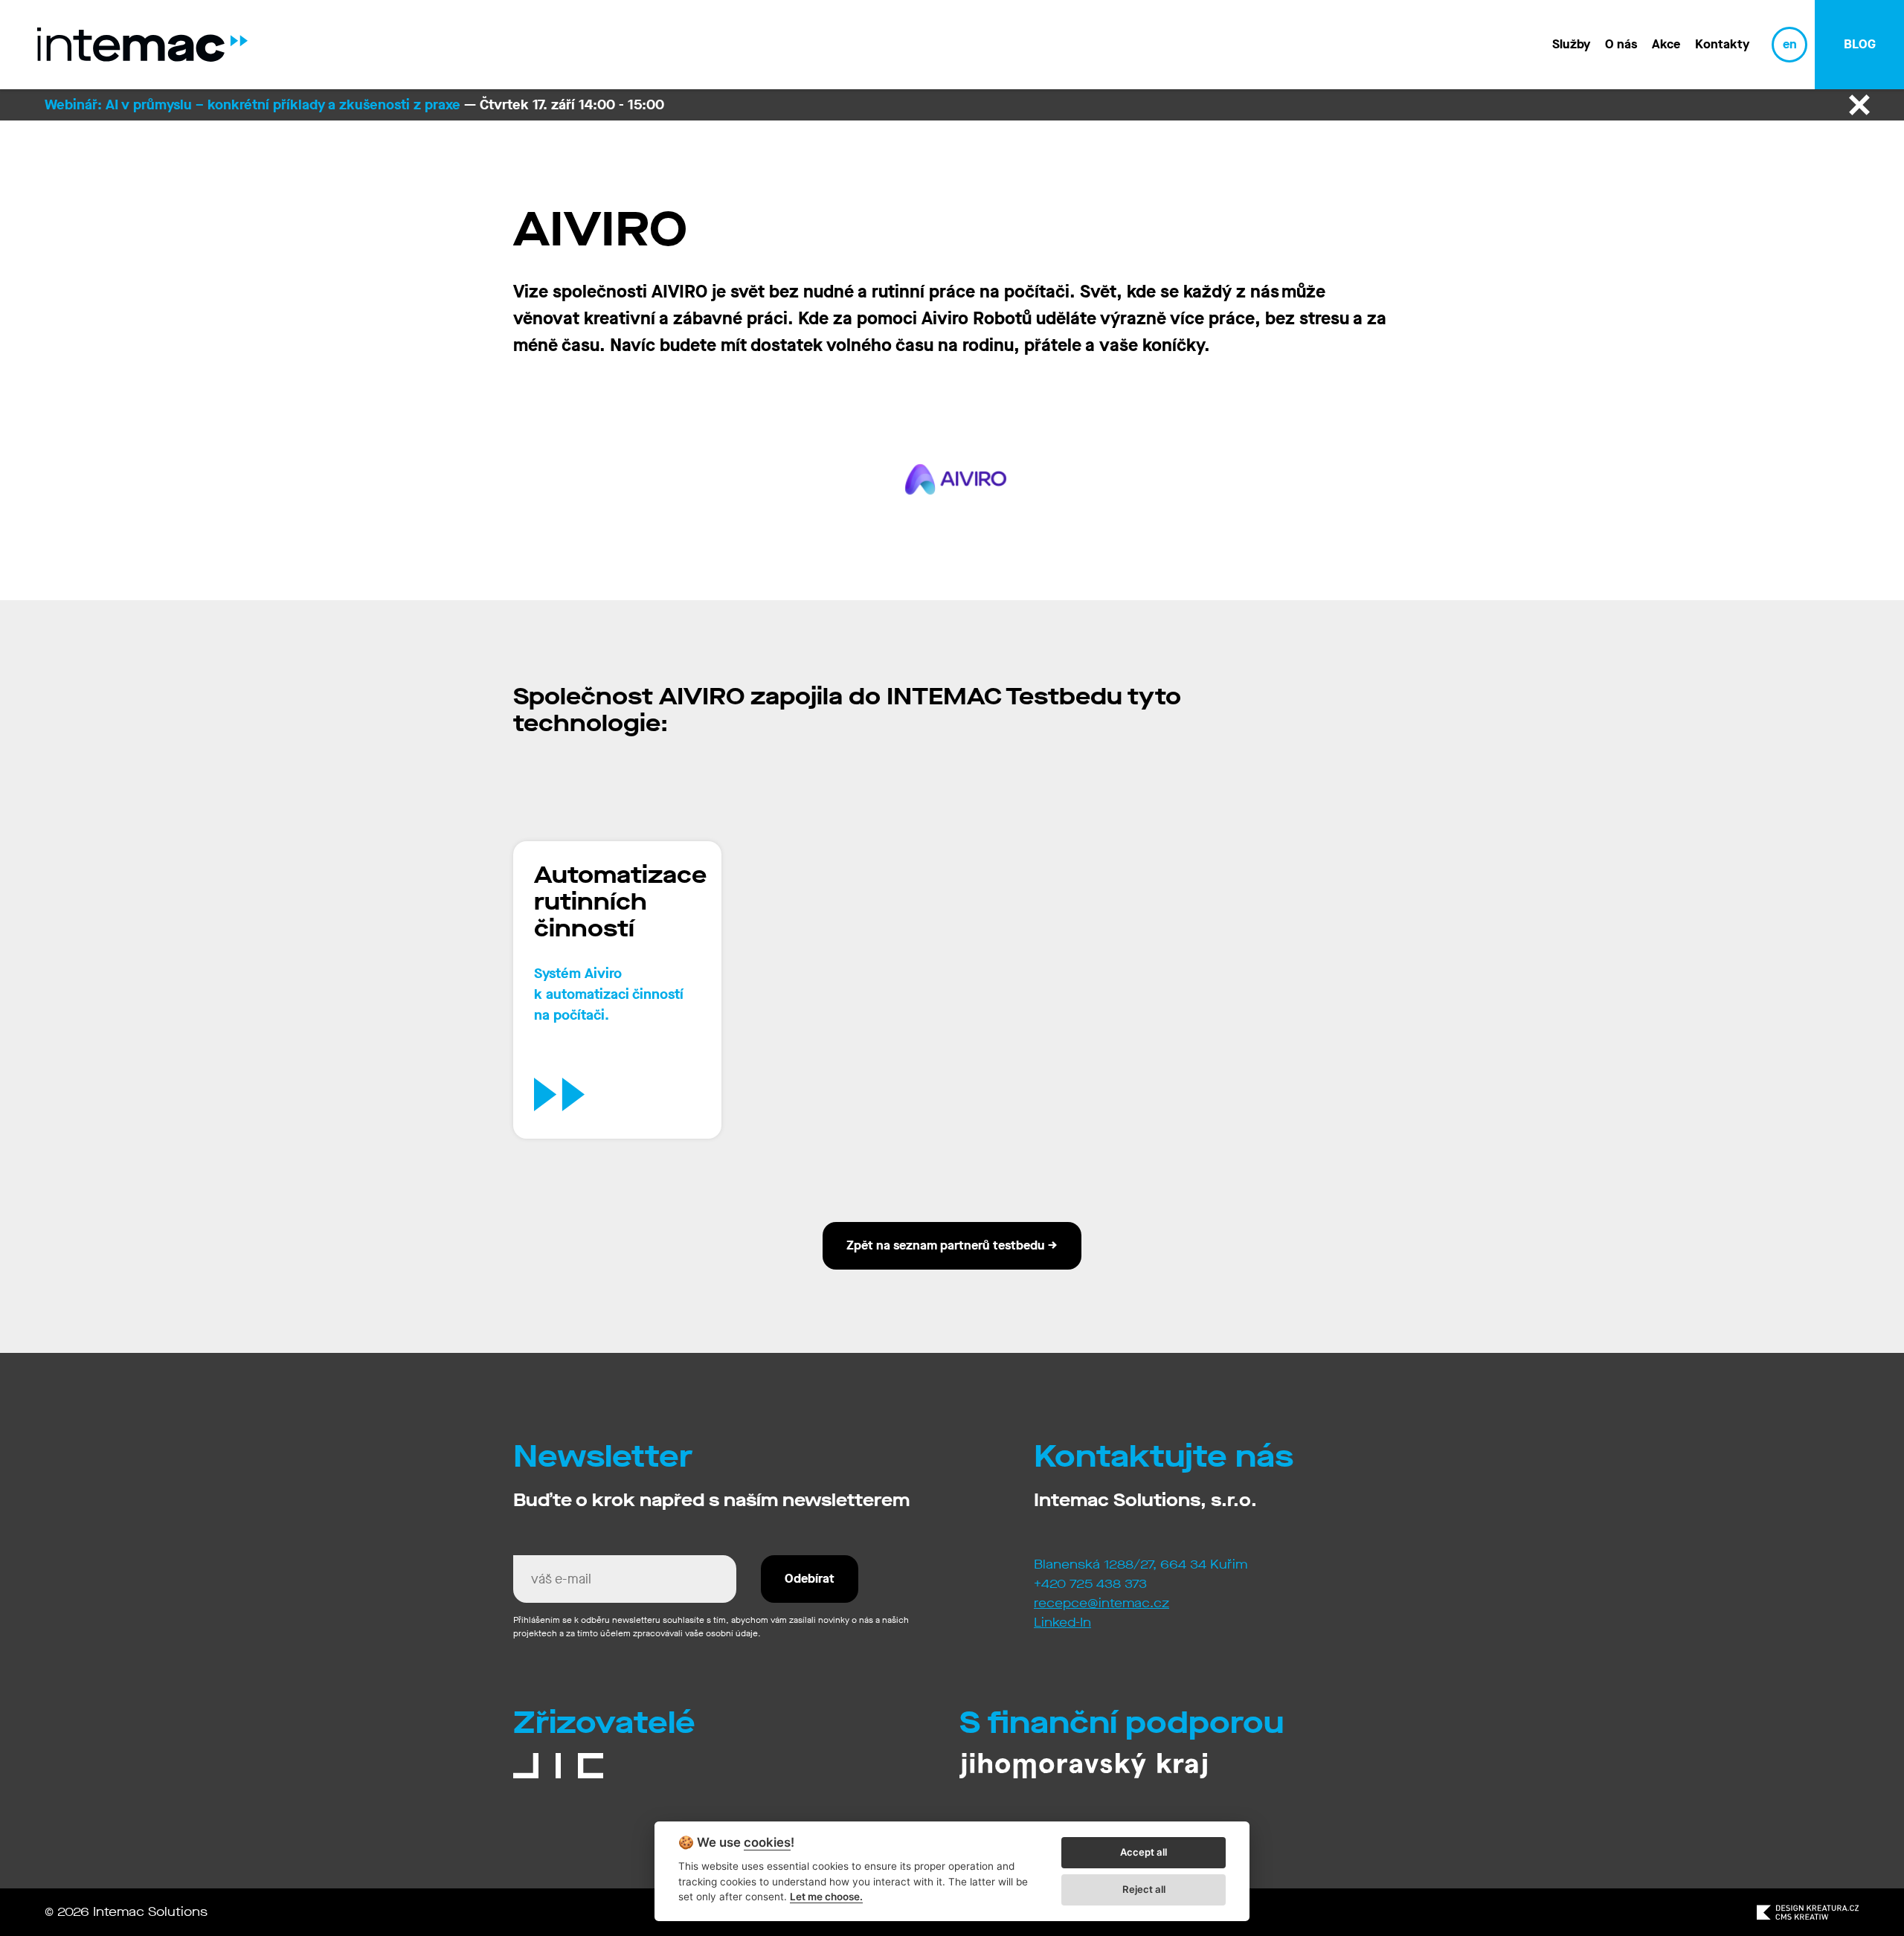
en (1790, 44)
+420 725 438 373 (1090, 1584)
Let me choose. (826, 1897)
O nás (1621, 44)
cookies (767, 1843)
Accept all (1144, 1852)
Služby (1571, 44)
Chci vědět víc (637, 1094)
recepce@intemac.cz (1101, 1603)
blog (1860, 44)
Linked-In (1062, 1623)
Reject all (1144, 1889)
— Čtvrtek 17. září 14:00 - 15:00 (354, 104)
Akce (1666, 44)
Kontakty (1722, 44)
